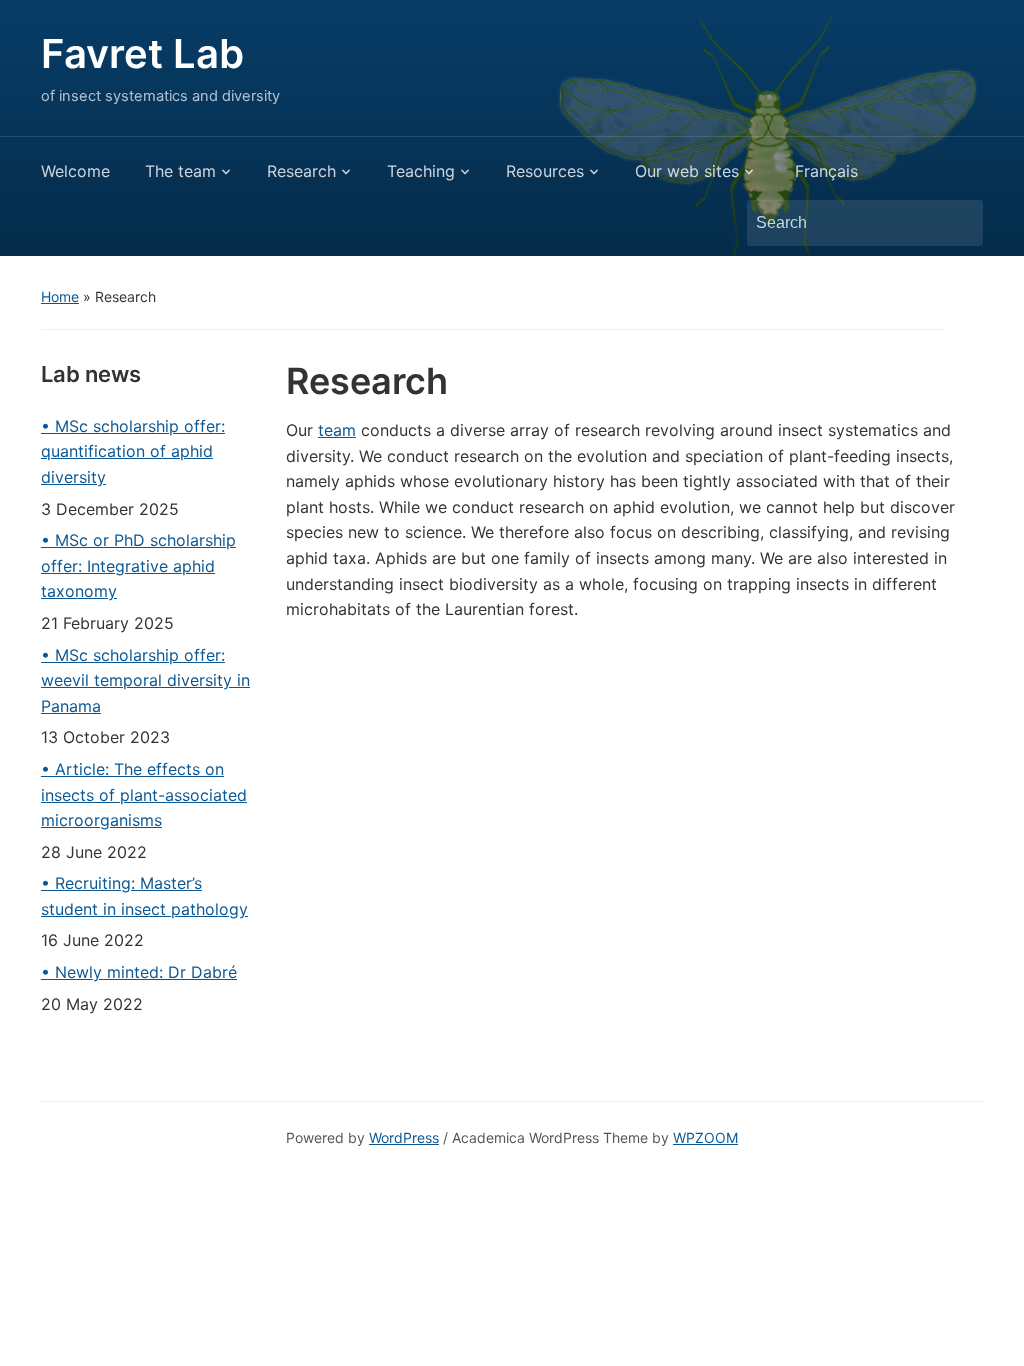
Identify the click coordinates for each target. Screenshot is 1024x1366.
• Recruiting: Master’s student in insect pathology (144, 896)
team (337, 430)
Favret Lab (142, 53)
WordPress (404, 1137)
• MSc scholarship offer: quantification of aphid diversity (133, 451)
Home (60, 296)
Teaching (421, 171)
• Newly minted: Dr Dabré (139, 972)
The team (180, 171)
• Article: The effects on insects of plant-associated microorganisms (144, 794)
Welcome (75, 171)
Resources (545, 171)
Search (958, 223)
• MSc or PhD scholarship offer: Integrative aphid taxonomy (138, 565)
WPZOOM (705, 1137)
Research (301, 171)
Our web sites (687, 171)
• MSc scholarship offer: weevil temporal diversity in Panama (145, 680)
